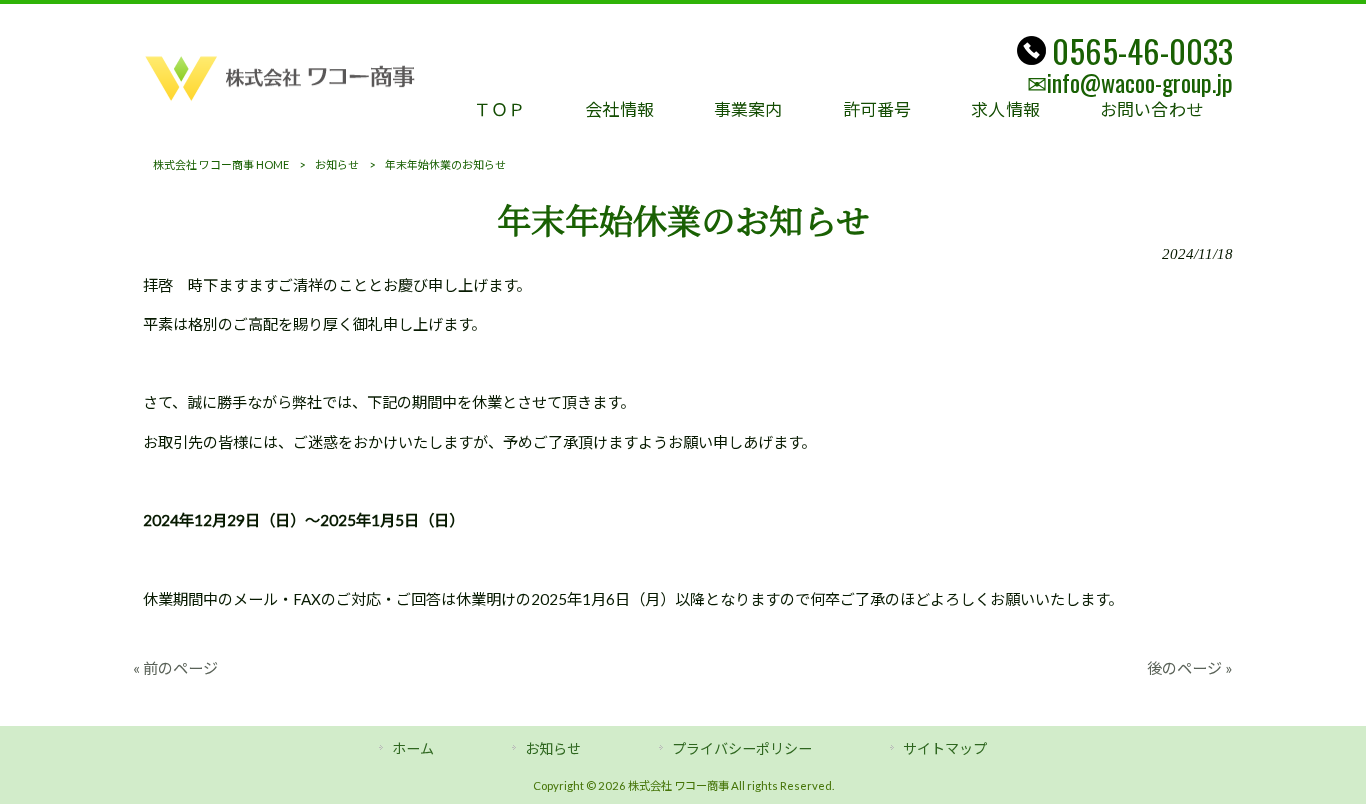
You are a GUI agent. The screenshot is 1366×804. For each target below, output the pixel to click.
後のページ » (1190, 668)
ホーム (413, 748)
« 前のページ (175, 668)
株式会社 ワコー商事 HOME (221, 164)
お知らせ (337, 164)
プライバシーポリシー (742, 748)
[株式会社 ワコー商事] (283, 105)
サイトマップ (945, 748)
